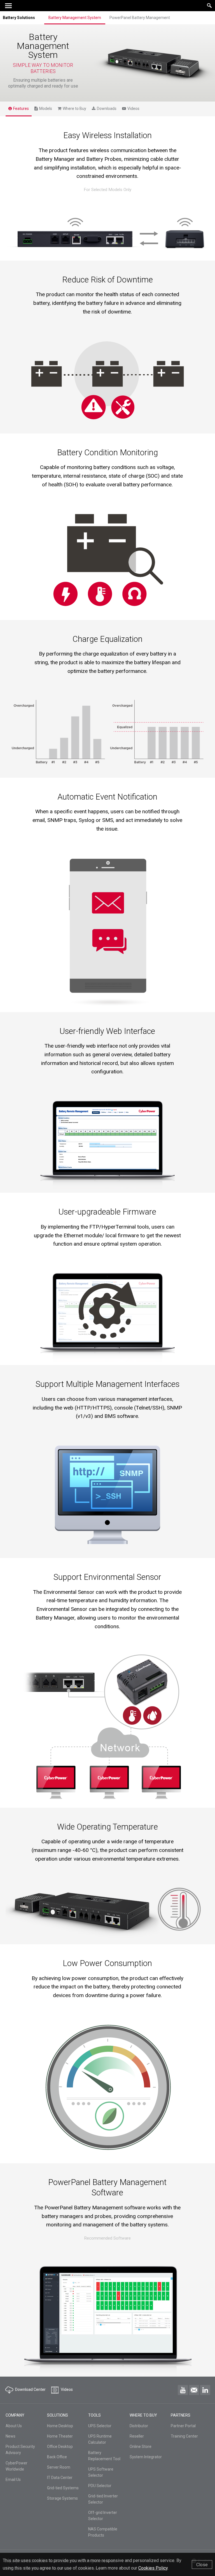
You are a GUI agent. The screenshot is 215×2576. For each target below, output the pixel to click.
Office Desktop (60, 2447)
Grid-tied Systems (63, 2488)
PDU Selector (100, 2486)
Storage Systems (62, 2498)
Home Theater (60, 2436)
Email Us (13, 2480)
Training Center (184, 2436)
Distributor (139, 2426)
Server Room (59, 2467)
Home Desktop (60, 2426)
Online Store (141, 2447)
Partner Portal (183, 2426)
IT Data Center (60, 2478)
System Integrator (146, 2457)
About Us (14, 2426)
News (10, 2436)
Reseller (137, 2436)
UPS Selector (100, 2426)
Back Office (57, 2457)
